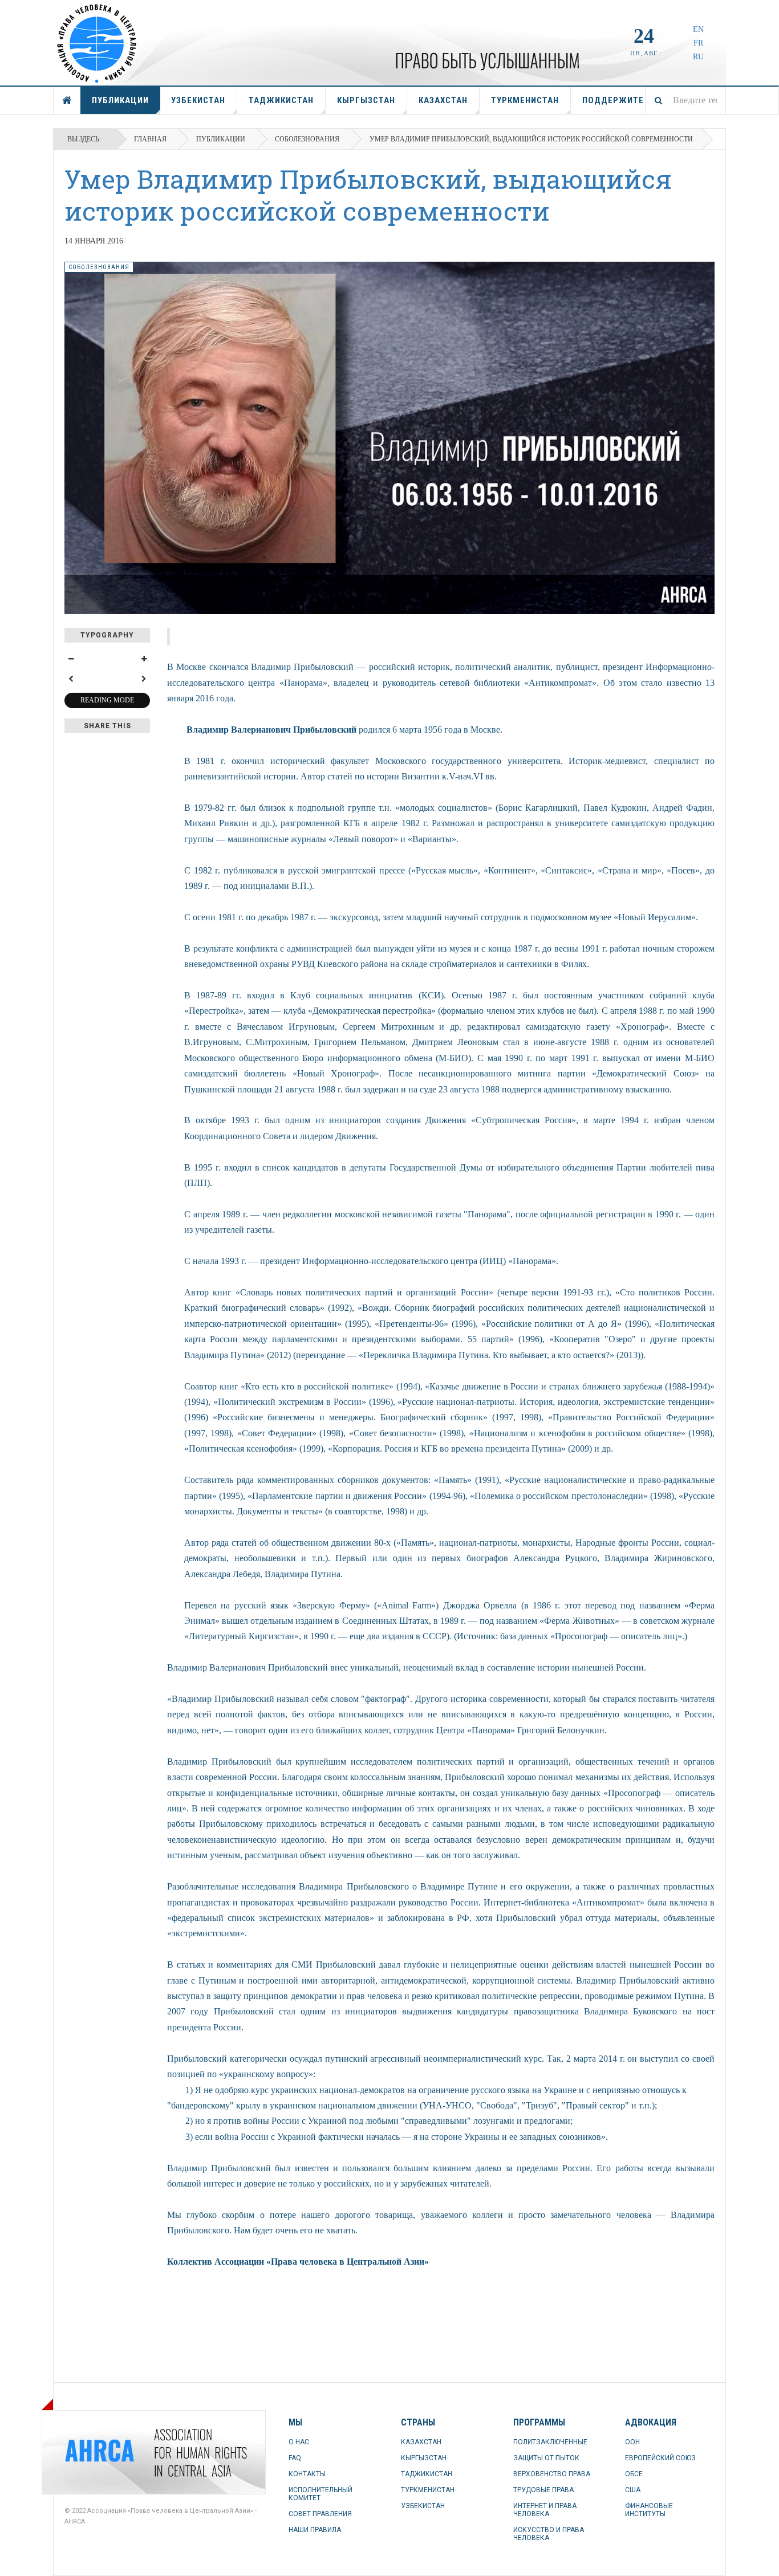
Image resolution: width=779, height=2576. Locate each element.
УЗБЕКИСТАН (198, 100)
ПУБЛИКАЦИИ (120, 100)
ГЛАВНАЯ (67, 100)
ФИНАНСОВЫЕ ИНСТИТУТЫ (649, 2510)
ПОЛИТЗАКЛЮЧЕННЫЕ (550, 2442)
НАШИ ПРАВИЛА (315, 2530)
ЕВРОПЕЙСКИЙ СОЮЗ (660, 2458)
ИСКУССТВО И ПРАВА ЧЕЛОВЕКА (549, 2534)
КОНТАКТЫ (307, 2474)
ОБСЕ (634, 2474)
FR (698, 43)
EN (698, 29)
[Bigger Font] (144, 659)
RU (698, 57)
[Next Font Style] (144, 679)
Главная (150, 139)
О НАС (299, 2442)
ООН (632, 2442)
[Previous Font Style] (71, 679)
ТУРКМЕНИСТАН (525, 100)
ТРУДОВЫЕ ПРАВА (543, 2490)
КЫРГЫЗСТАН (366, 100)
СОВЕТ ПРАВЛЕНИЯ (320, 2514)
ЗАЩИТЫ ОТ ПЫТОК (546, 2458)
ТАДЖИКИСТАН (281, 100)
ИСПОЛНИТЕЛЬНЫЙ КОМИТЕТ (320, 2494)
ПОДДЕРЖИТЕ (613, 100)
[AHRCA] (93, 2452)
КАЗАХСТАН (443, 100)
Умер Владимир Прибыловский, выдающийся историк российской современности (368, 195)
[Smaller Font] (71, 659)
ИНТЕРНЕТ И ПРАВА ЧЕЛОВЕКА (545, 2510)
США (633, 2490)
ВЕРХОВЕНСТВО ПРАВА (552, 2474)
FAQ (295, 2458)
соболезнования (307, 139)
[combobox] (685, 100)
